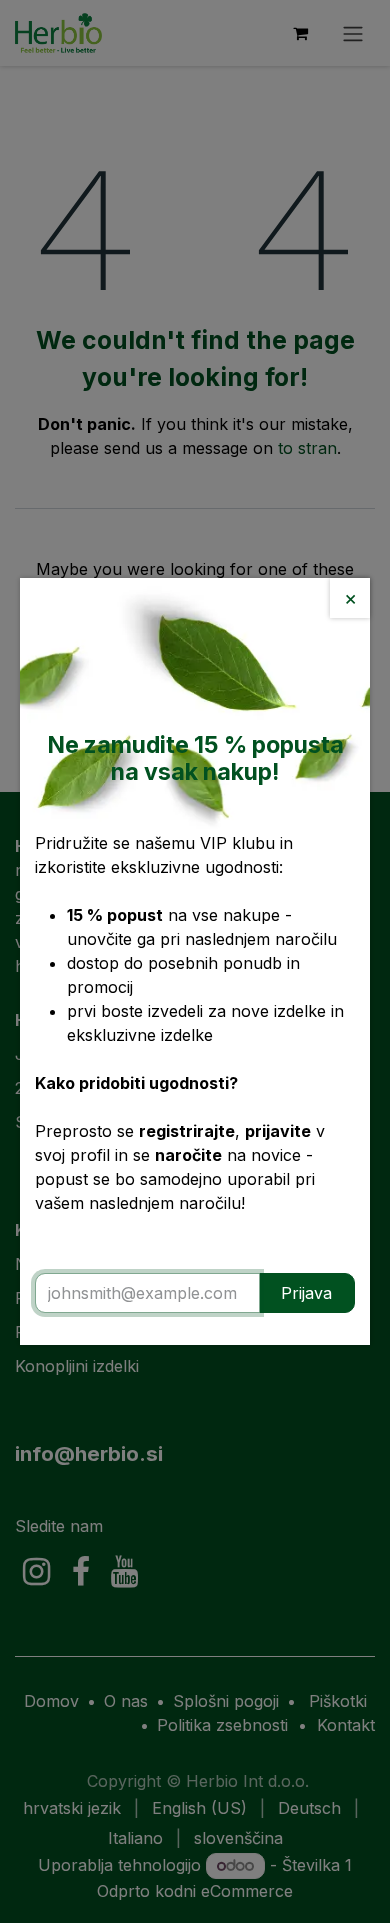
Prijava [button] (306, 1293)
